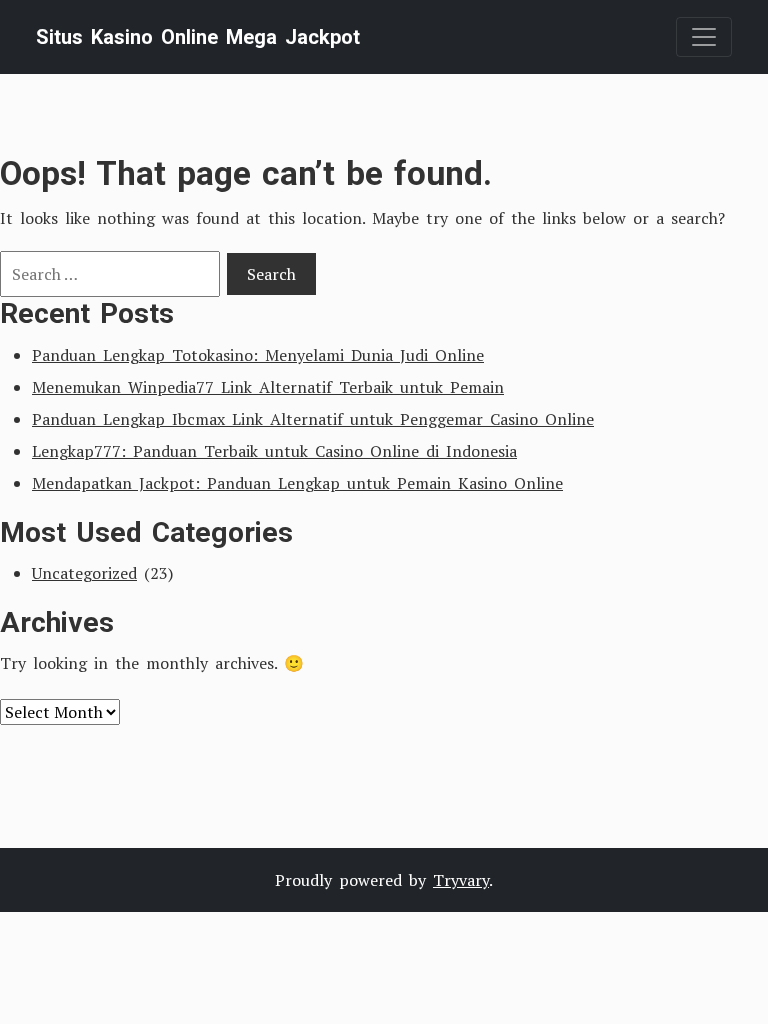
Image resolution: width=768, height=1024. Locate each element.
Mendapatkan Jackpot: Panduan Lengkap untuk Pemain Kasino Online (297, 483)
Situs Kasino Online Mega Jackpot (198, 37)
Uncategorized (84, 573)
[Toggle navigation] (704, 37)
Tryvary (461, 880)
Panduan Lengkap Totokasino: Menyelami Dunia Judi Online (258, 355)
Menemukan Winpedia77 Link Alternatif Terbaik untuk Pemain (268, 387)
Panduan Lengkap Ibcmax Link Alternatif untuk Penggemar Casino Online (313, 419)
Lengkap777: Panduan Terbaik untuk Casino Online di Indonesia (274, 451)
